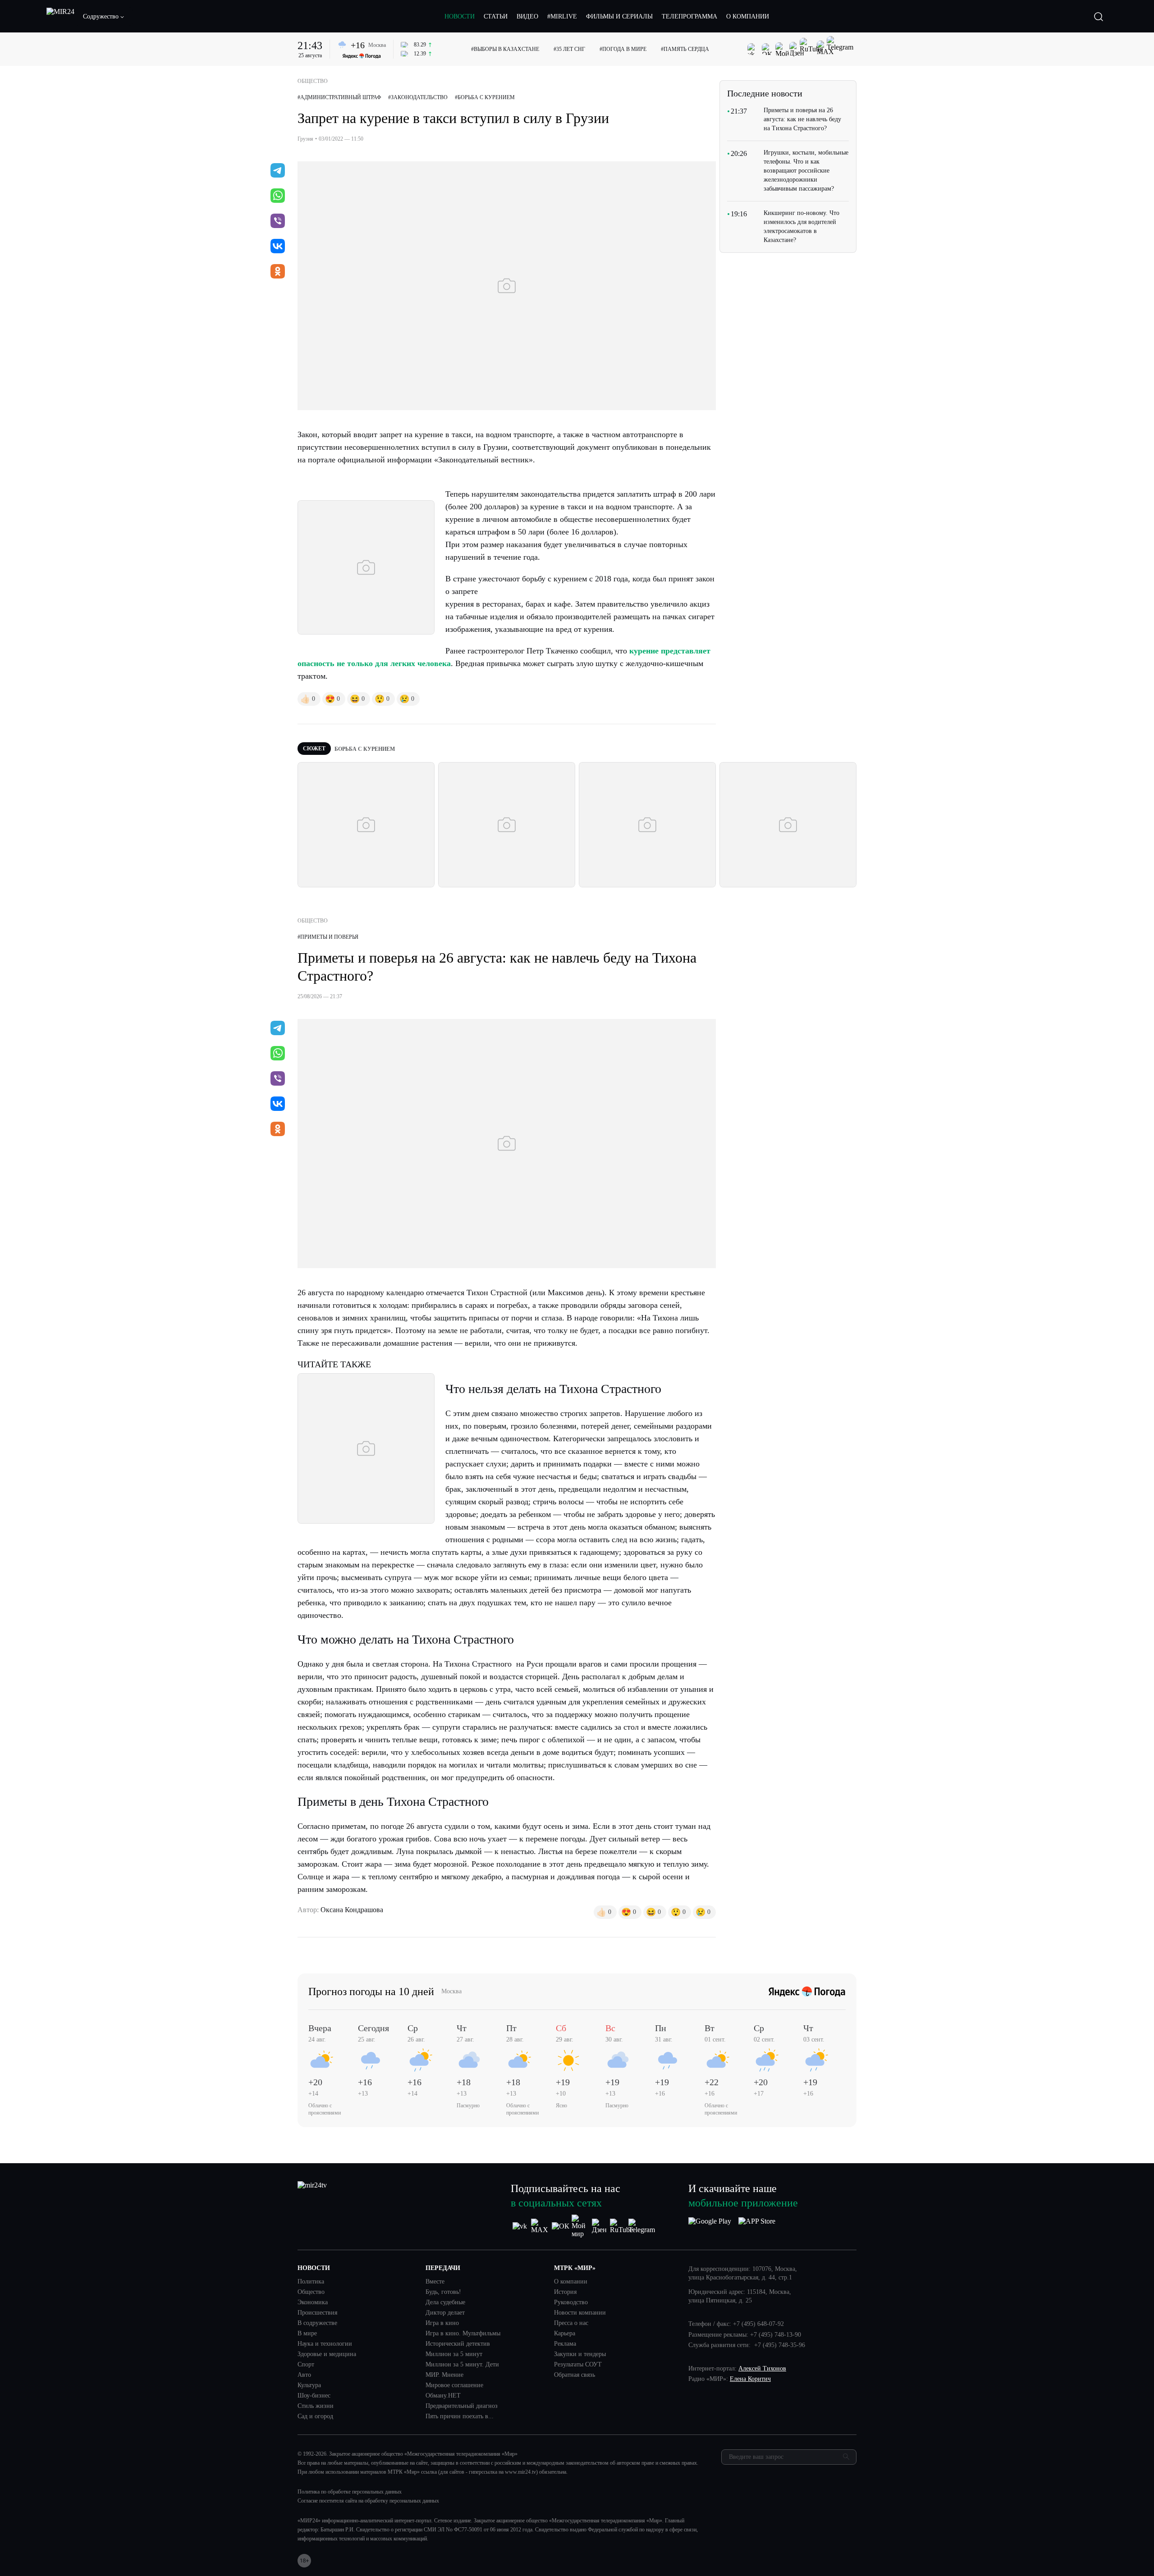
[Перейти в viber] (278, 222)
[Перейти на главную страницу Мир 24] (60, 17)
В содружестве (317, 2323)
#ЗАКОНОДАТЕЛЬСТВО (418, 97)
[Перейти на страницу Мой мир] (581, 2226)
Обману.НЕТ (443, 2396)
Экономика (313, 2302)
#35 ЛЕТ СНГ (569, 49)
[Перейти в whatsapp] (278, 196)
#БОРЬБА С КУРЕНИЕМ (485, 97)
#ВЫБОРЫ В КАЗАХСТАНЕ (505, 49)
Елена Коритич (750, 2379)
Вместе (435, 2282)
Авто (304, 2375)
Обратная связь (575, 2375)
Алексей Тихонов (762, 2368)
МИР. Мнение (444, 2375)
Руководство (571, 2302)
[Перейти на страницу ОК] (561, 2226)
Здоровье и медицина (327, 2354)
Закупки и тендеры (580, 2354)
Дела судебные (445, 2302)
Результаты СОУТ (578, 2365)
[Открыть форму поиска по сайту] (1099, 17)
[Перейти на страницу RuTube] (621, 2226)
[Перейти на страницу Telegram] (642, 2226)
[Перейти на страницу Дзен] (601, 2226)
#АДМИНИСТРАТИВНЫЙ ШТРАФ (339, 97)
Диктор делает (445, 2313)
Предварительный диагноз (462, 2406)
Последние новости (765, 93)
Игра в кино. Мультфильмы (463, 2334)
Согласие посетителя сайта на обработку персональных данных (368, 2501)
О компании (571, 2282)
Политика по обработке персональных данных (350, 2492)
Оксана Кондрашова (352, 1910)
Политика (311, 2282)
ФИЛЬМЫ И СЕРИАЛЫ (619, 16)
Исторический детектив (458, 2344)
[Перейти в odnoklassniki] (278, 272)
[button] (104, 17)
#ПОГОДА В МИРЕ (623, 49)
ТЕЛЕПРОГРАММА (689, 16)
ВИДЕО (527, 16)
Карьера (565, 2334)
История (565, 2292)
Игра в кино (442, 2323)
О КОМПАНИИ (748, 16)
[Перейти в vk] (278, 247)
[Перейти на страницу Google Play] (710, 2226)
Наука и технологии (325, 2344)
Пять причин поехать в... (460, 2416)
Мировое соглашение (454, 2385)
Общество (311, 2292)
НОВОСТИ (460, 16)
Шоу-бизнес (314, 2396)
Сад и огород (315, 2416)
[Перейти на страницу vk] (520, 2226)
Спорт (306, 2365)
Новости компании (580, 2313)
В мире (307, 2334)
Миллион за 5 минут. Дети (462, 2365)
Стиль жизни (316, 2406)
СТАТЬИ (496, 16)
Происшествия (317, 2313)
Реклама (565, 2344)
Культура (309, 2385)
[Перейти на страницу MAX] (540, 2226)
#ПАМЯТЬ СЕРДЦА (685, 49)
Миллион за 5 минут (454, 2354)
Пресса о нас (571, 2323)
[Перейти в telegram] (278, 171)
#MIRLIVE (562, 16)
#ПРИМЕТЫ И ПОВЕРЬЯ (328, 937)
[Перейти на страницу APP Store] (757, 2226)
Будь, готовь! (443, 2292)
